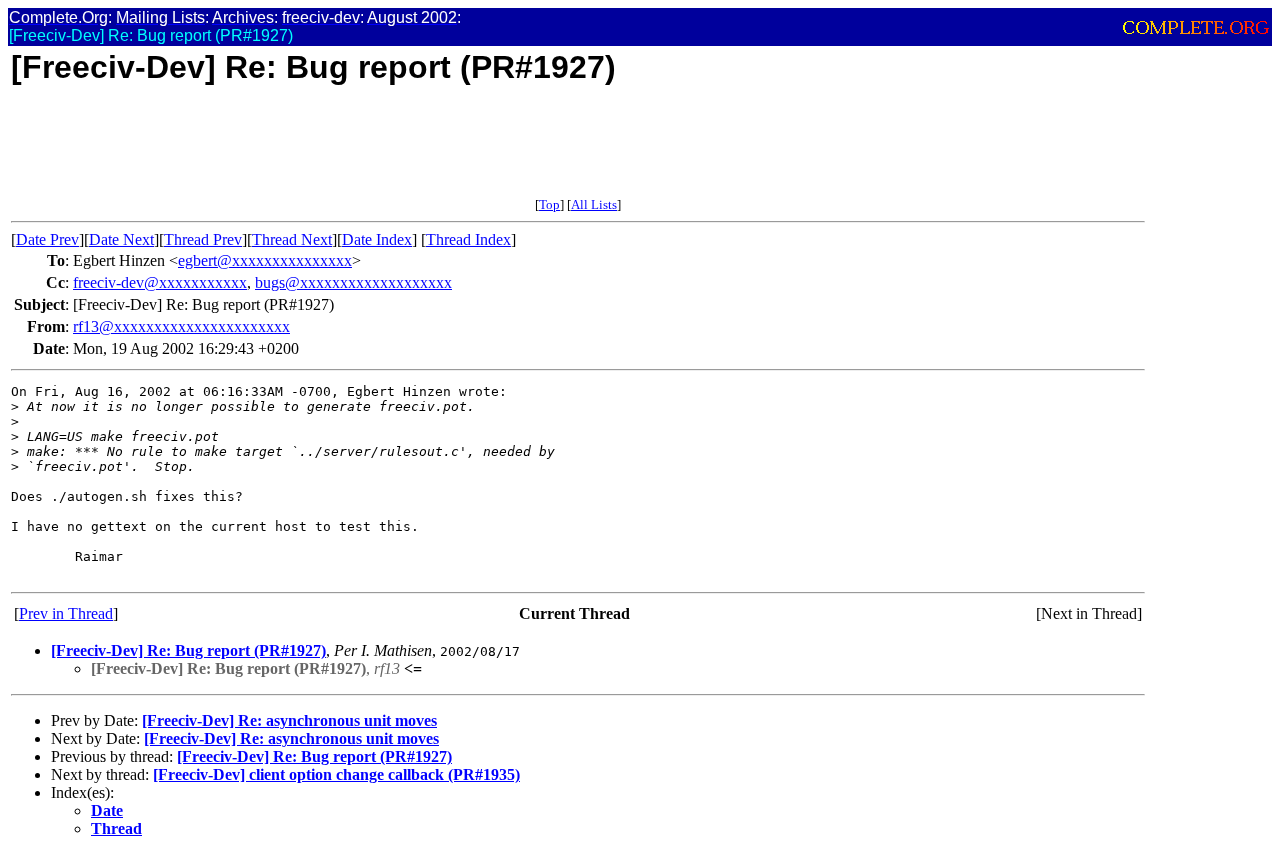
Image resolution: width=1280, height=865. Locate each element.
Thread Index (468, 239)
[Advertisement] (375, 152)
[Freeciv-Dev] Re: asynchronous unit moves (289, 720)
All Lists (594, 204)
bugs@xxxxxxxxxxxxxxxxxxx (353, 282)
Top (549, 204)
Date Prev (47, 239)
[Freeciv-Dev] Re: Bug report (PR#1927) (188, 650)
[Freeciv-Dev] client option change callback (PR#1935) (336, 774)
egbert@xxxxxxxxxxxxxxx (265, 260)
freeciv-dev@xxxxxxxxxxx (160, 282)
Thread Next (292, 239)
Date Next (121, 239)
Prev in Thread (66, 613)
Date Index (377, 239)
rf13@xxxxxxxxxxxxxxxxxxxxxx (181, 326)
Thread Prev (203, 239)
